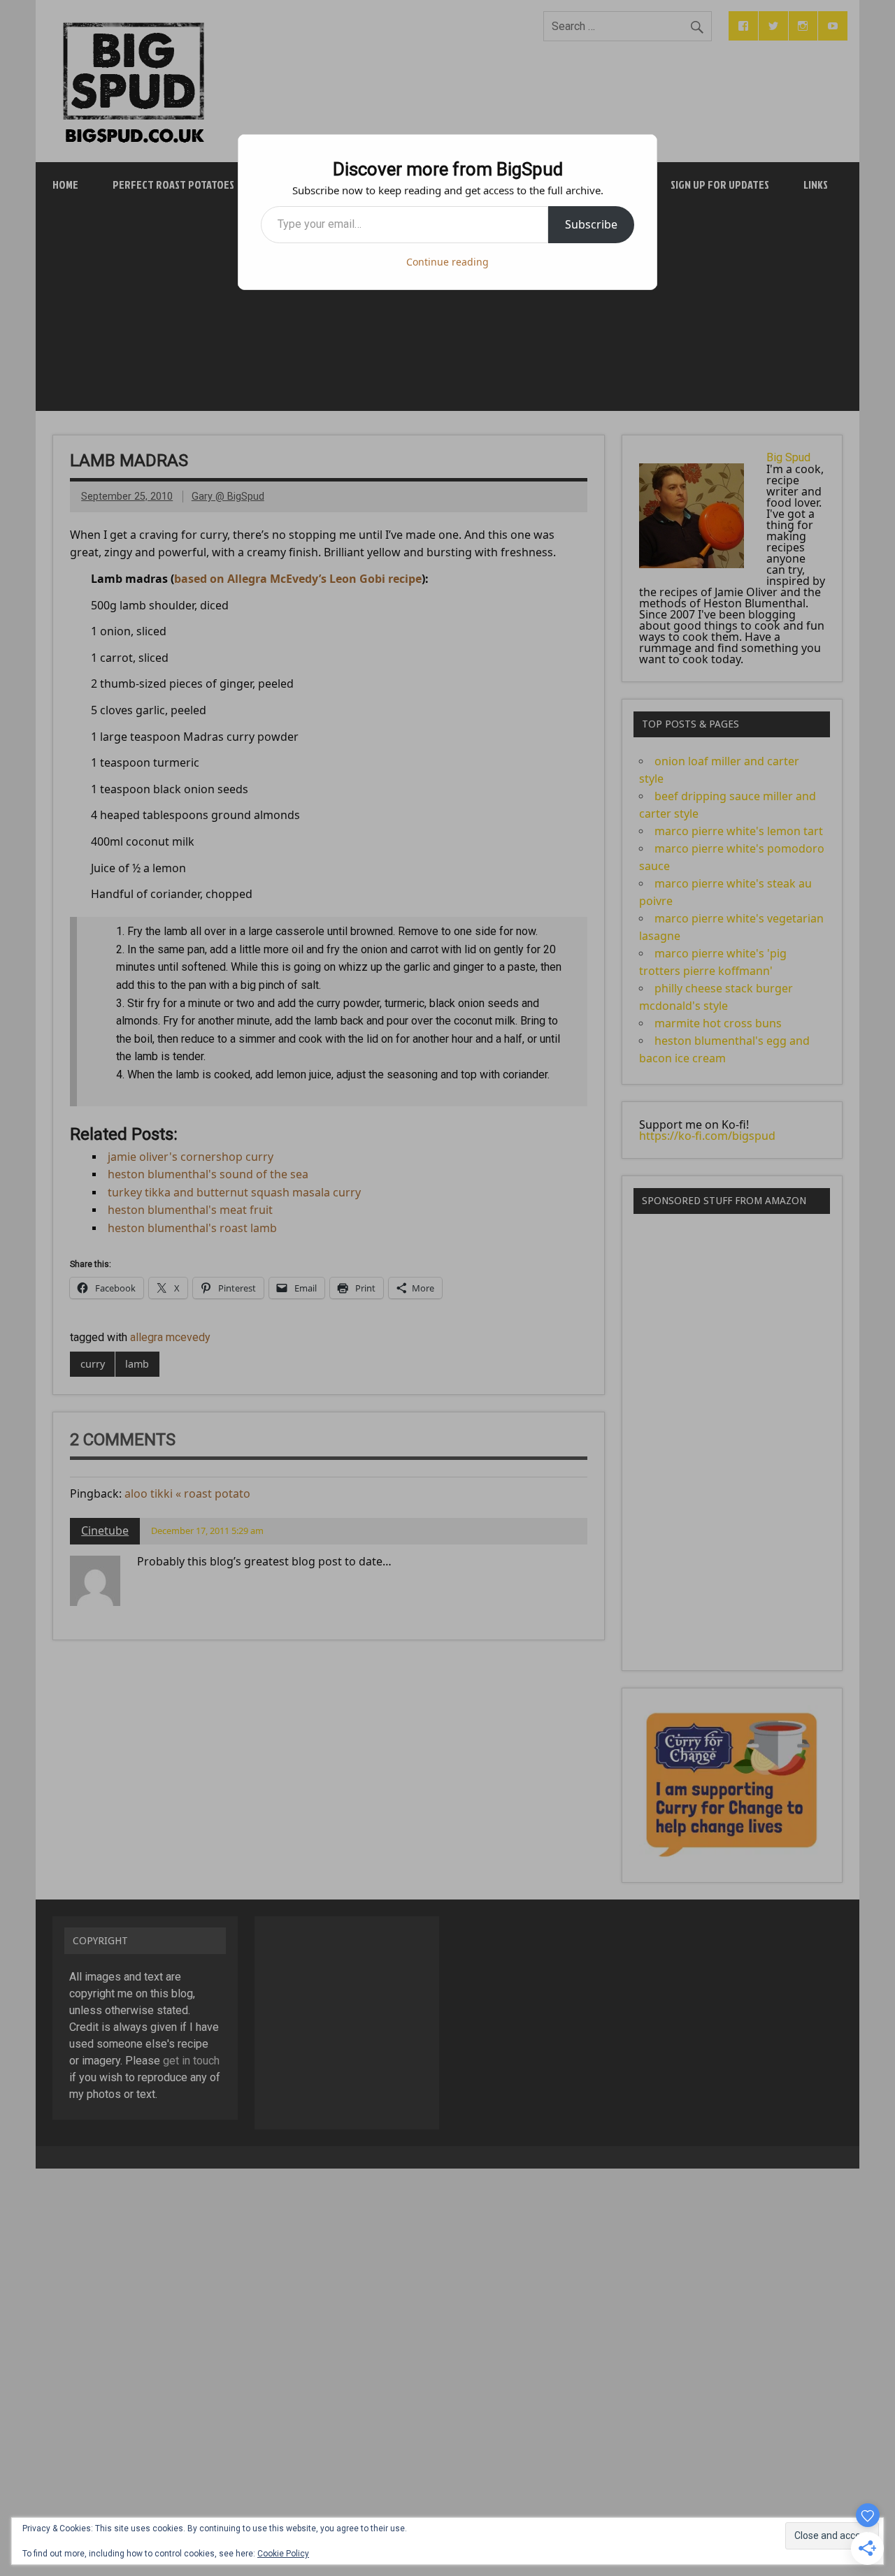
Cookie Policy (283, 2554)
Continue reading (447, 262)
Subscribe (591, 224)
